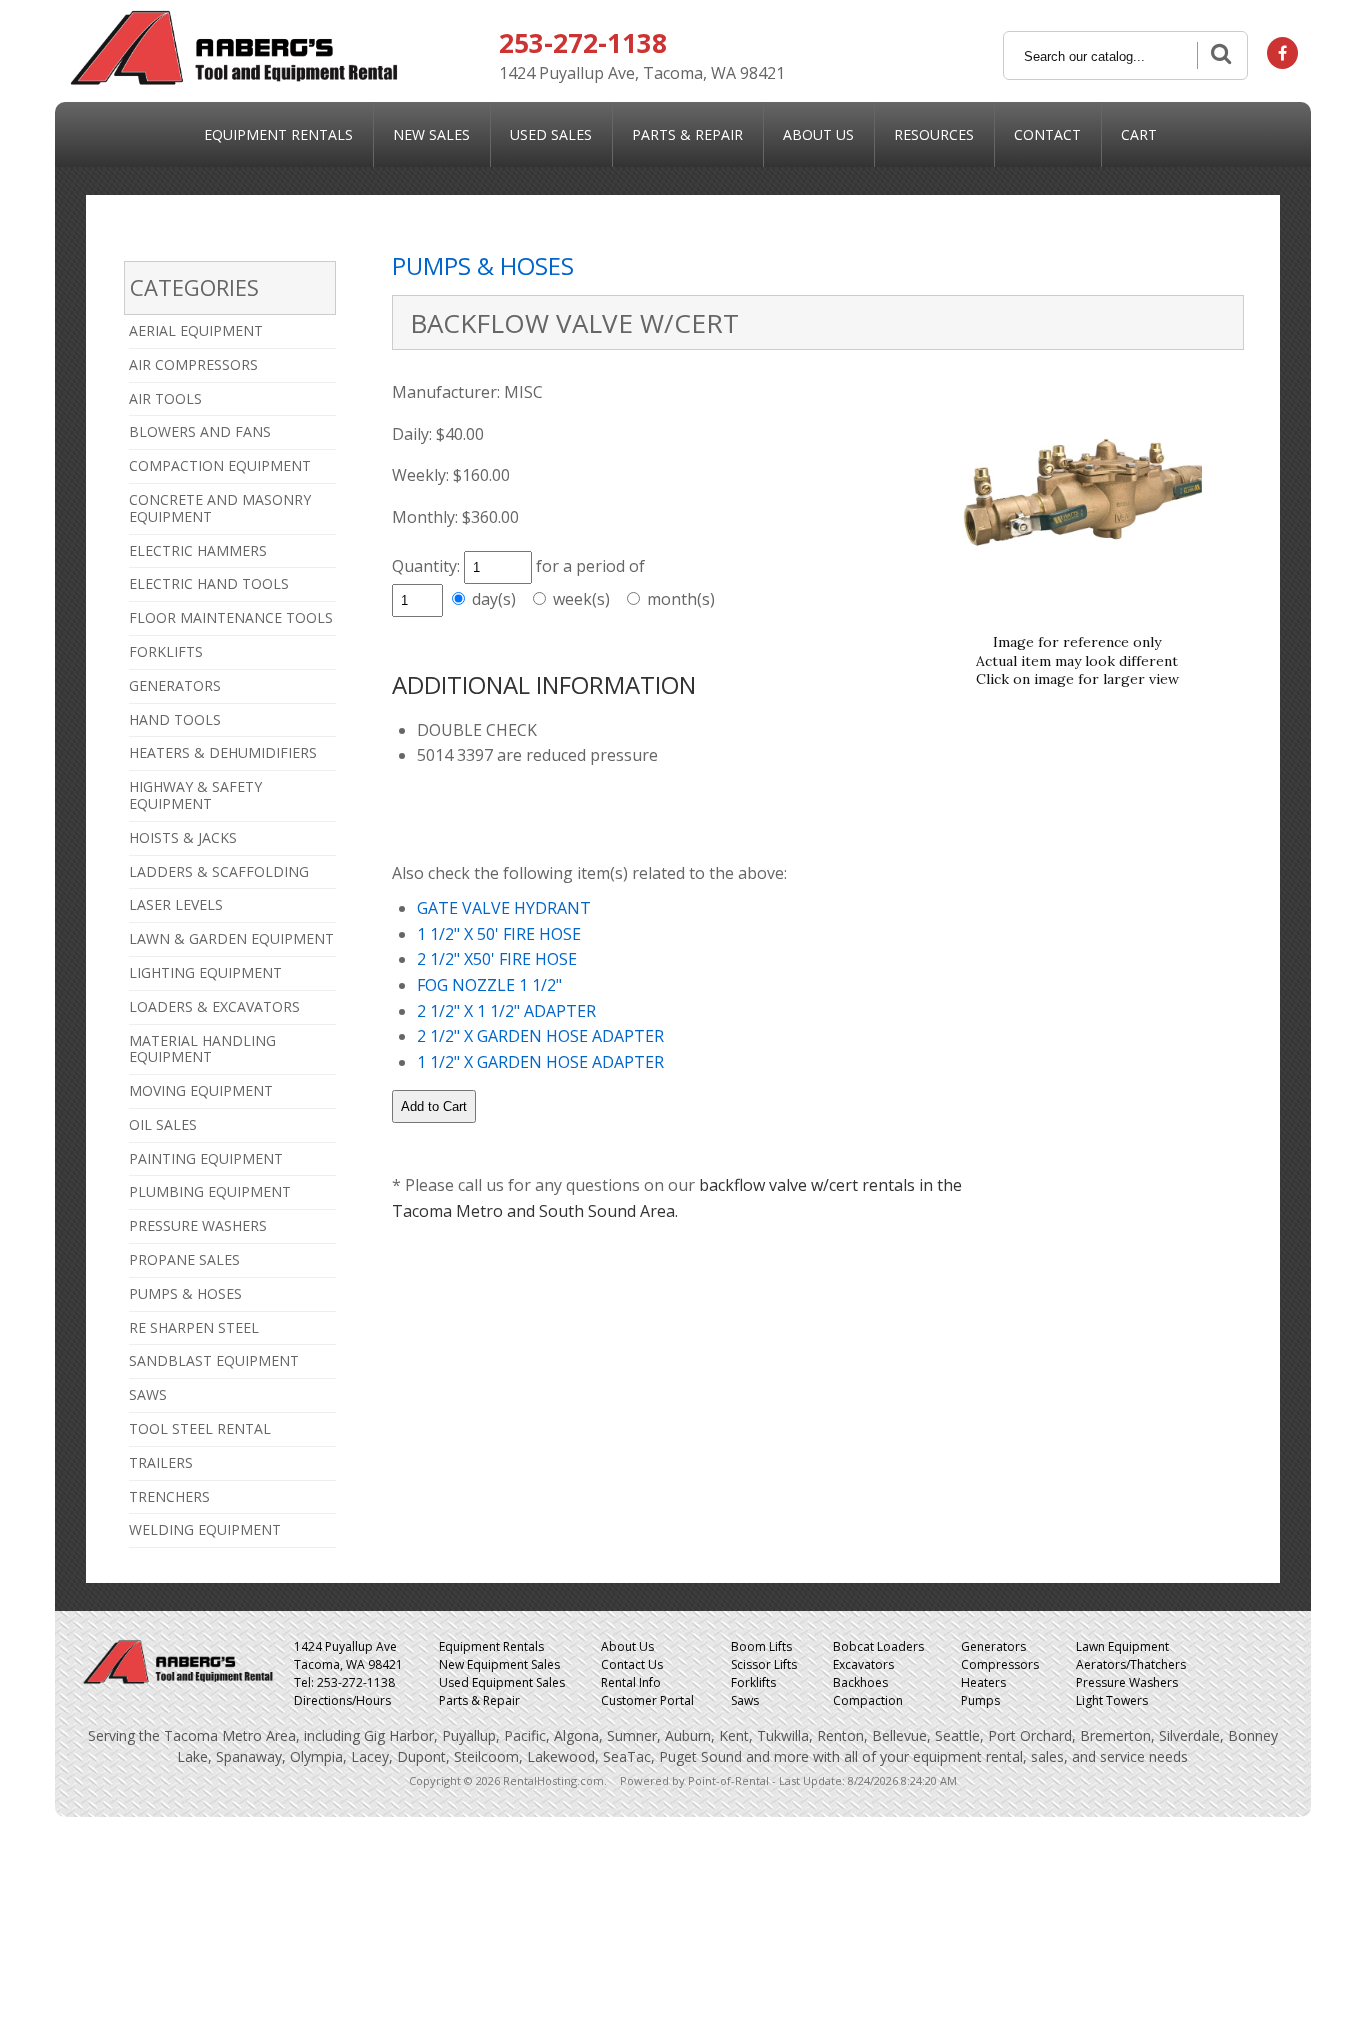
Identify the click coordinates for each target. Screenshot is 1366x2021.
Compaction (868, 1700)
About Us (818, 134)
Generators (993, 1646)
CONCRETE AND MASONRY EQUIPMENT (220, 508)
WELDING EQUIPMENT (205, 1529)
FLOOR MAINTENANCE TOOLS (231, 617)
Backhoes (860, 1682)
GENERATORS (175, 685)
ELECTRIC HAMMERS (198, 550)
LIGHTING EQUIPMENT (205, 972)
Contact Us (632, 1664)
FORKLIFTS (166, 651)
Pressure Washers (1127, 1682)
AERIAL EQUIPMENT (196, 330)
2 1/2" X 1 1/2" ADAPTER (506, 1011)
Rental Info (631, 1682)
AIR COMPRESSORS (193, 364)
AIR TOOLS (165, 398)
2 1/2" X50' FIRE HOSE (497, 959)
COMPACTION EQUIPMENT (220, 465)
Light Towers (1112, 1700)
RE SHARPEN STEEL (194, 1327)
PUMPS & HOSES (185, 1293)
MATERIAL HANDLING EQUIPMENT (202, 1049)
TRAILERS (161, 1462)
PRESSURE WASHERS (198, 1225)
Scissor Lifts (764, 1664)
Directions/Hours (342, 1700)
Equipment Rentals (278, 134)
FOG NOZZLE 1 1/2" (489, 985)
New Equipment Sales (499, 1664)
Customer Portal (647, 1700)
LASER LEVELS (176, 904)
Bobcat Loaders (878, 1646)
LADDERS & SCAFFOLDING (219, 871)
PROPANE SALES (184, 1259)
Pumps (980, 1700)
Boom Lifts (761, 1646)
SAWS (148, 1394)
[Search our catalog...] (1219, 55)
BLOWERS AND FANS (200, 431)
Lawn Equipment (1122, 1646)
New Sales (431, 134)
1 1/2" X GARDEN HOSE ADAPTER (540, 1062)
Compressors (1000, 1664)
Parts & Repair (687, 134)
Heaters (983, 1682)
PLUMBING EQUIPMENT (210, 1191)
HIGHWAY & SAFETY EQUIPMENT (195, 795)
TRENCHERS (169, 1496)
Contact (1047, 134)
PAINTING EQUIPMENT (206, 1158)
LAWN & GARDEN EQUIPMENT (231, 938)
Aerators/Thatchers (1131, 1664)
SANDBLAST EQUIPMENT (214, 1360)
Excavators (863, 1664)
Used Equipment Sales (502, 1682)
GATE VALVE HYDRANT (504, 908)
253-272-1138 (583, 43)
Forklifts (753, 1682)
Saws (745, 1700)
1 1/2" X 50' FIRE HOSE (499, 934)
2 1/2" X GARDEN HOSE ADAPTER (540, 1036)
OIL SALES (163, 1124)
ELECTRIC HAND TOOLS (209, 583)
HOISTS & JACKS (183, 837)
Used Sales (551, 134)
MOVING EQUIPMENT (201, 1090)
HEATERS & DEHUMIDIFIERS (223, 752)
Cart (1139, 134)
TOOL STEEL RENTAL (200, 1428)
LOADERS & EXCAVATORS (214, 1006)
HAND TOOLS (175, 719)
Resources (934, 134)
